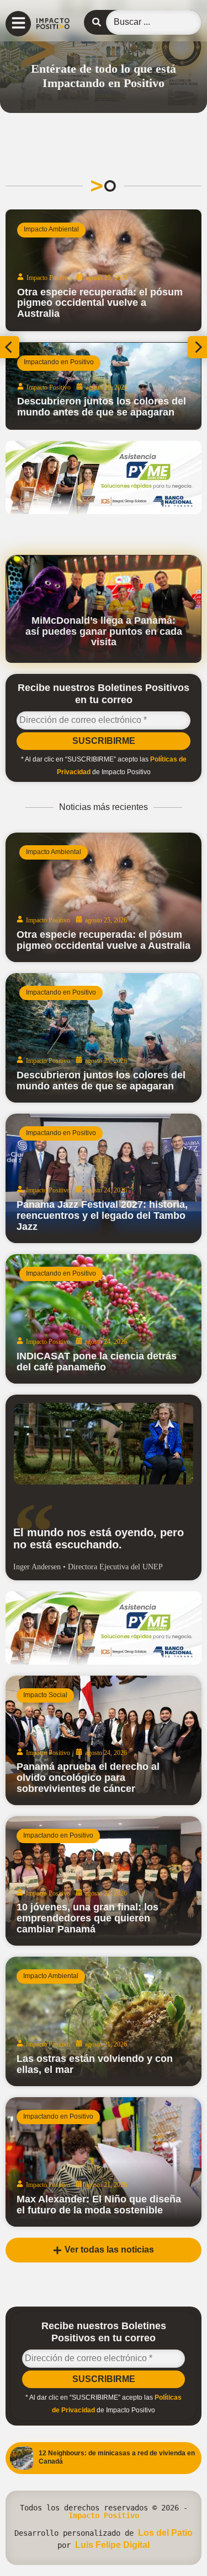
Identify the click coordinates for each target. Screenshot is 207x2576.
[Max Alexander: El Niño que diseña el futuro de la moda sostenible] (104, 2162)
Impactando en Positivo (59, 362)
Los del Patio (165, 2533)
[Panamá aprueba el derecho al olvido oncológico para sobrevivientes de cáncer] (104, 1740)
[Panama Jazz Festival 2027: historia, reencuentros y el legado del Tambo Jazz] (104, 1178)
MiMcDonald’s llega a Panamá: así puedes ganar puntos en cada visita (104, 631)
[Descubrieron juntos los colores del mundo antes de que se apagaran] (104, 386)
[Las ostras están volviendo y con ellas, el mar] (104, 2021)
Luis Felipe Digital (112, 2545)
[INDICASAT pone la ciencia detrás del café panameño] (104, 1319)
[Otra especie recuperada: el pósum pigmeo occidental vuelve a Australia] (104, 270)
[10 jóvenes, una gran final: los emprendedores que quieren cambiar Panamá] (104, 1881)
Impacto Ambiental (51, 229)
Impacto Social (45, 1695)
